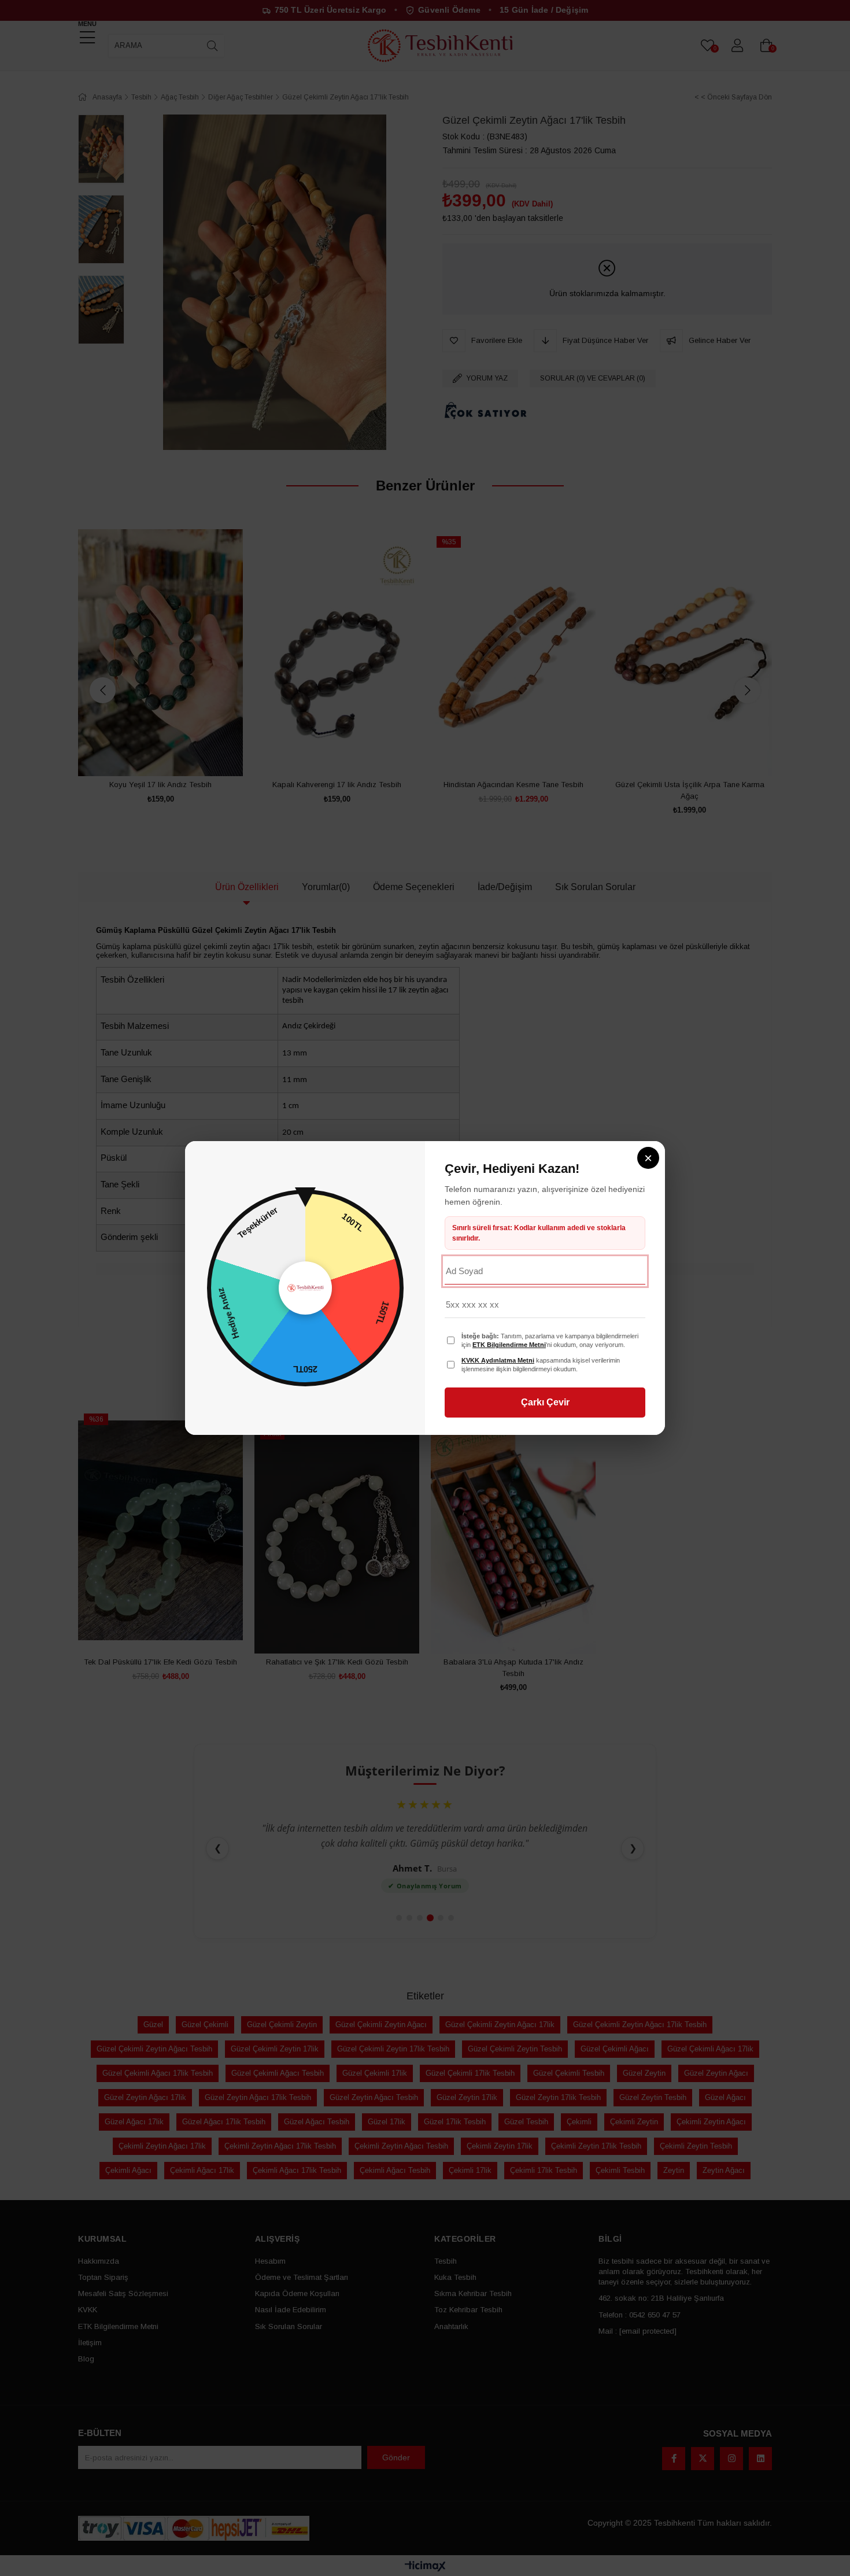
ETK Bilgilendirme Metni (509, 1345)
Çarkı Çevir (545, 1402)
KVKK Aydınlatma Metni (498, 1360)
